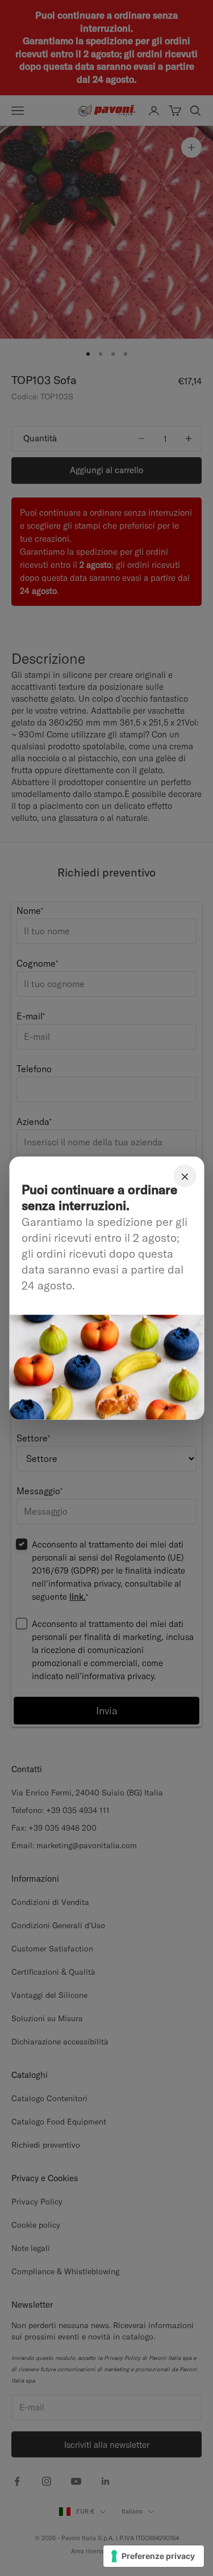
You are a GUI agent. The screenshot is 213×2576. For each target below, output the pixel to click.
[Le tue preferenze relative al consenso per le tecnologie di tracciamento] (154, 2556)
